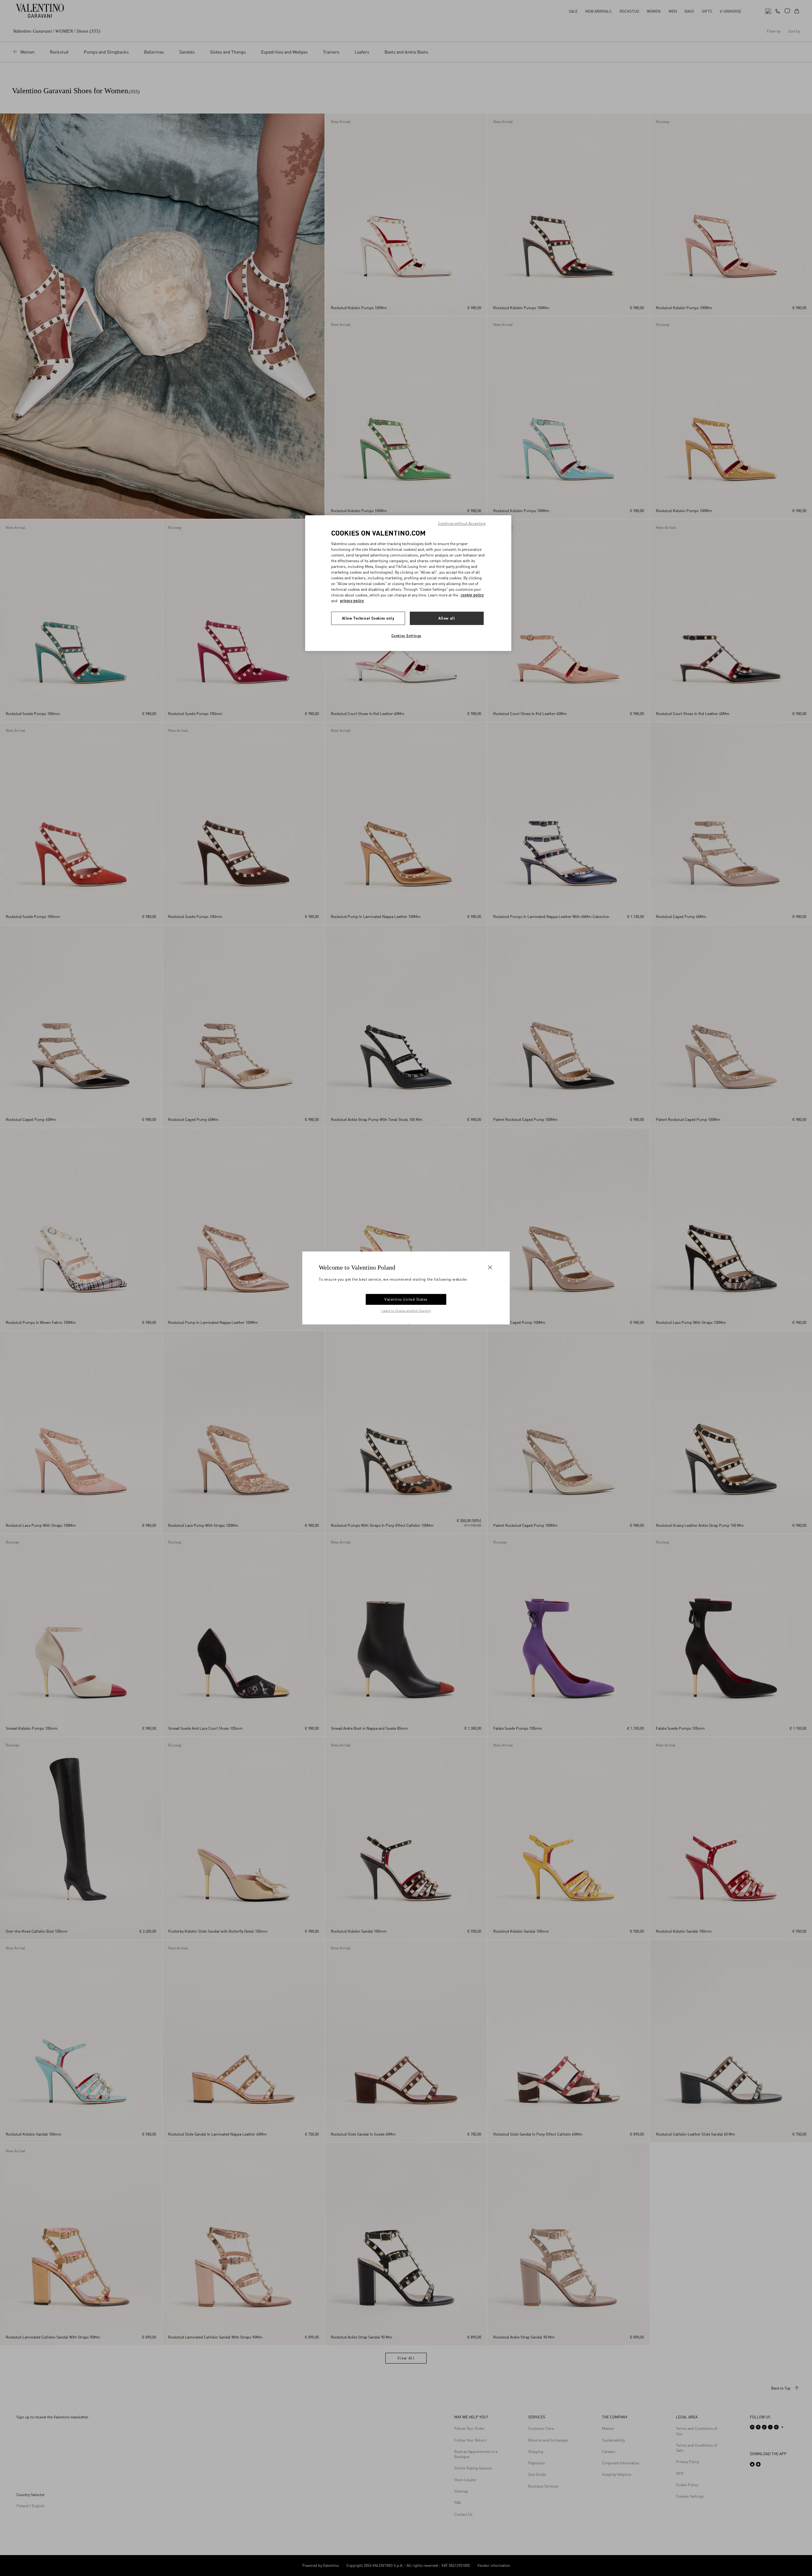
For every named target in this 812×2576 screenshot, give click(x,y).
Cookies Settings (406, 636)
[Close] (490, 1267)
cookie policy (472, 595)
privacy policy (352, 601)
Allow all (447, 618)
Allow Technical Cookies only (368, 618)
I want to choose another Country (406, 1311)
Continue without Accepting (462, 523)
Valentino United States (406, 1299)
